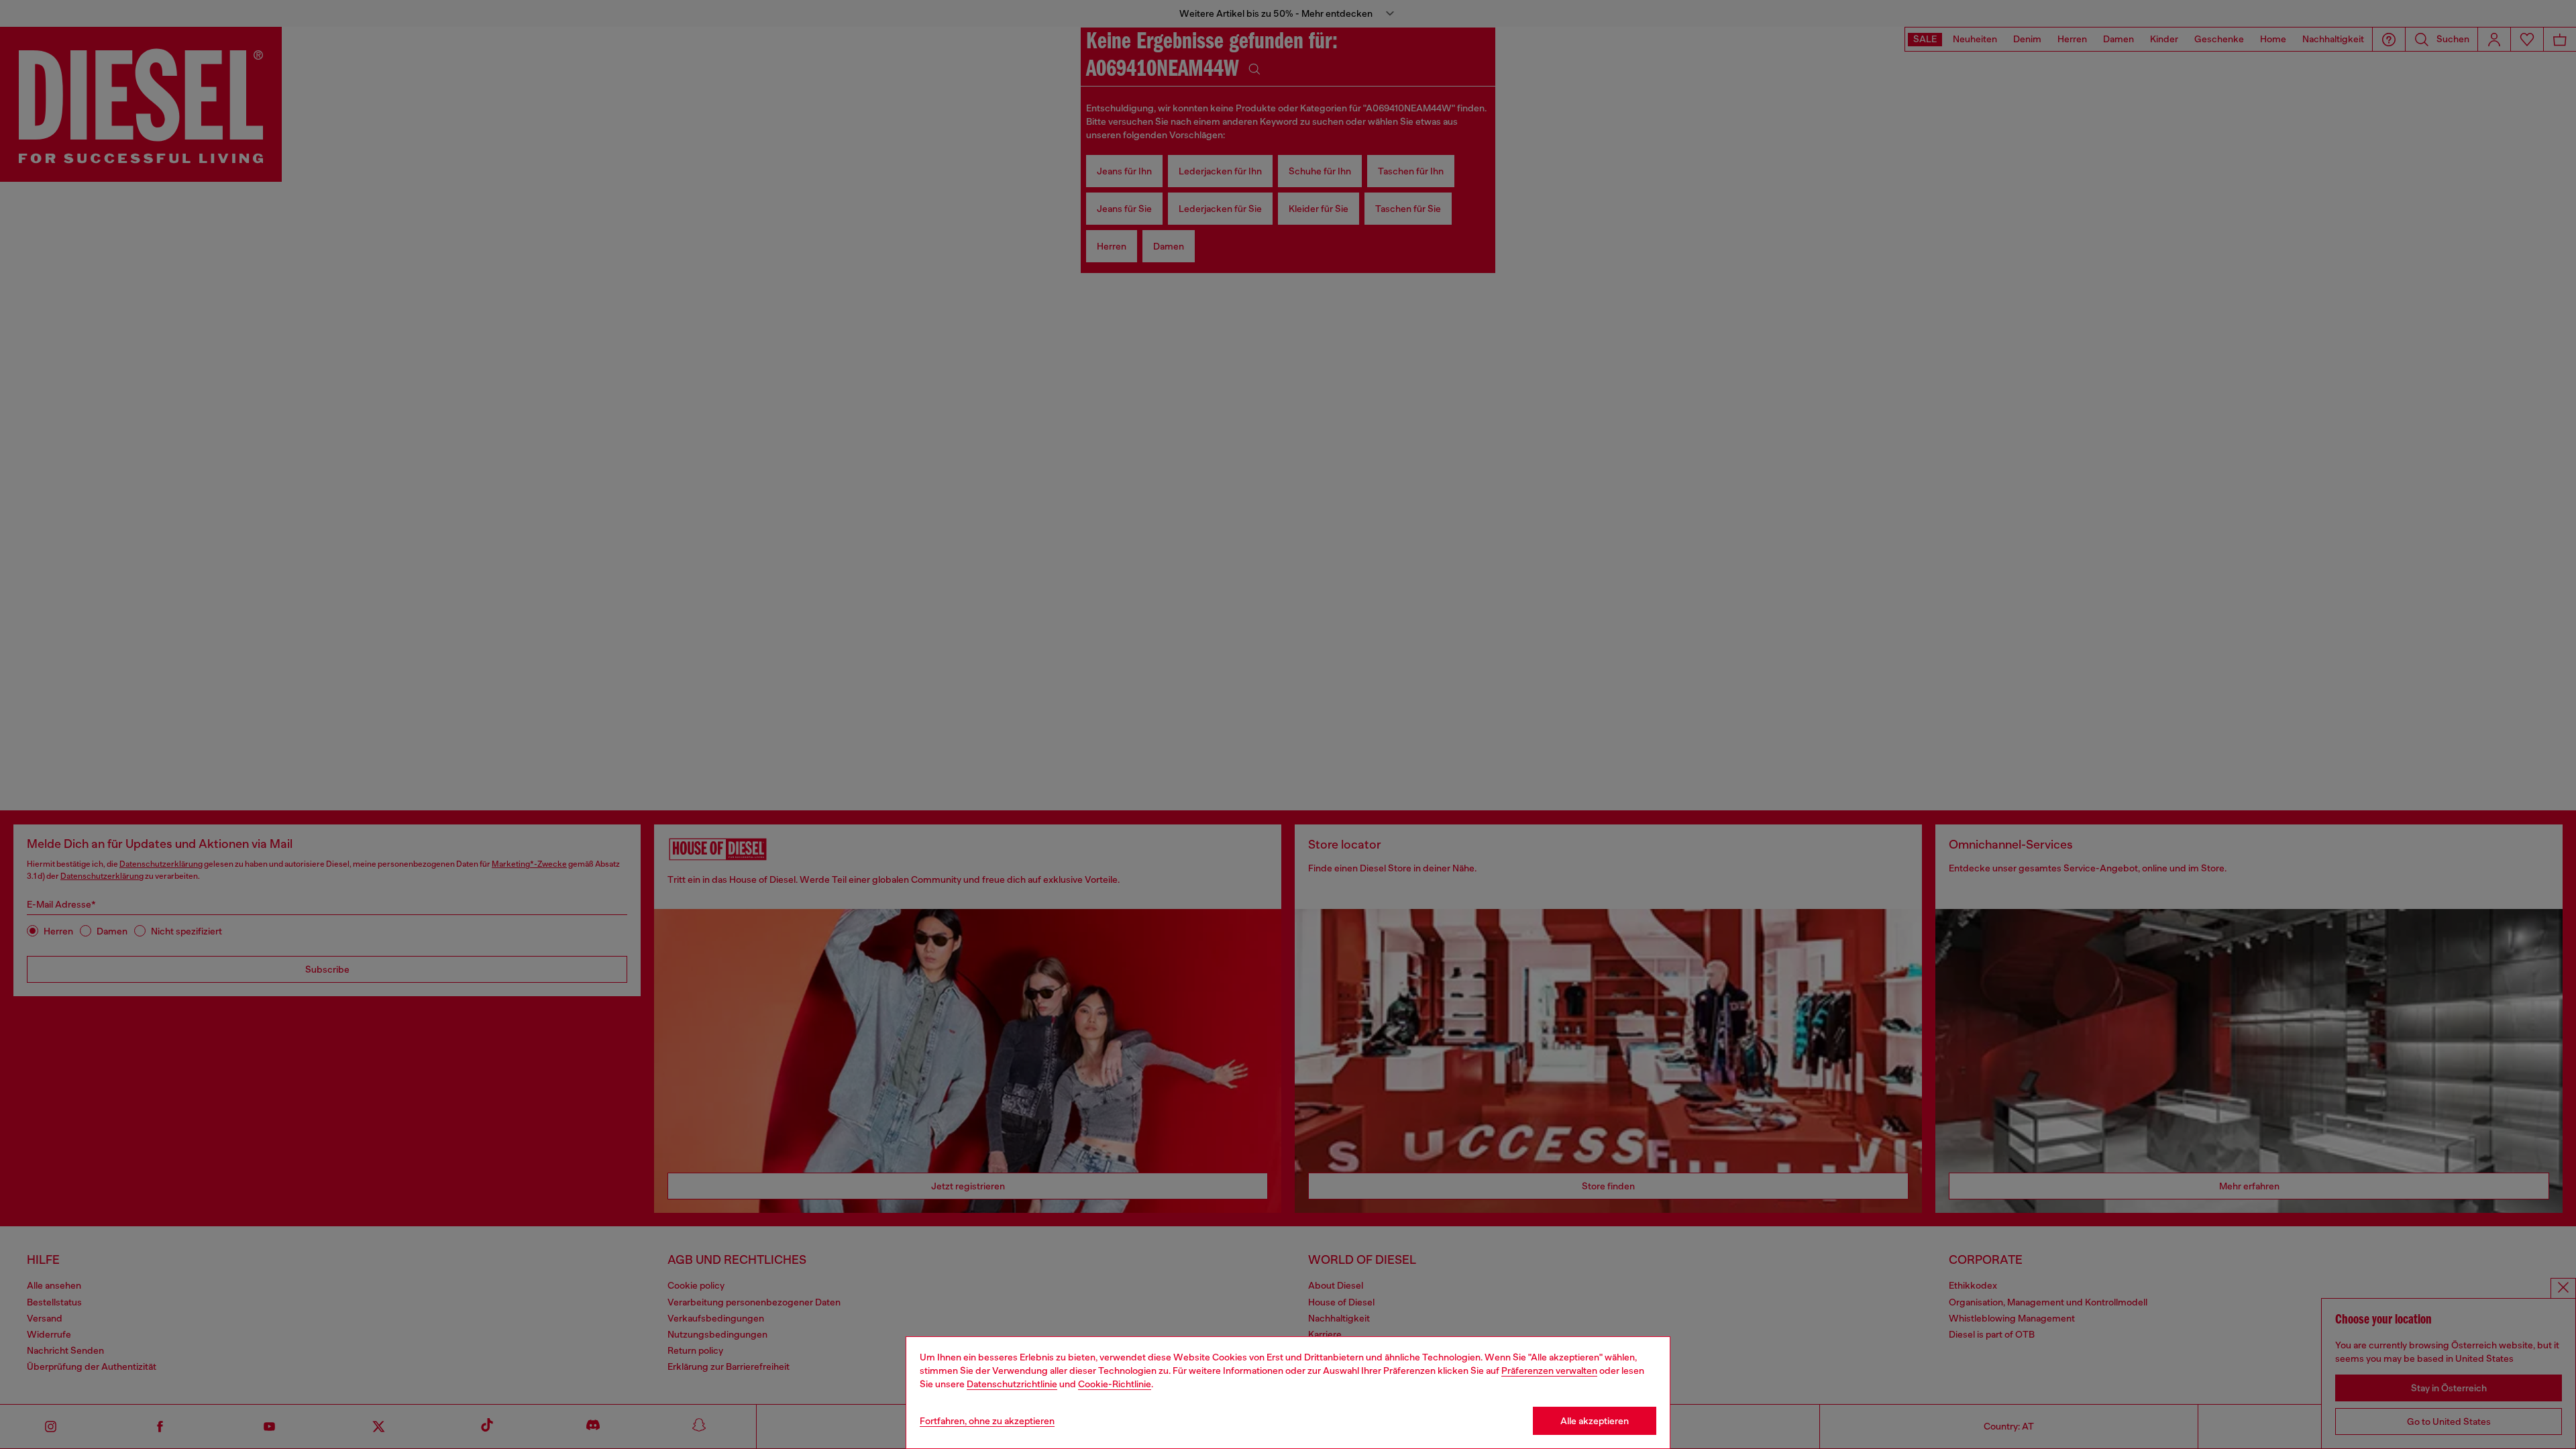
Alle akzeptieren (1595, 1421)
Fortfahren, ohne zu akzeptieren (987, 1421)
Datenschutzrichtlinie (1012, 1384)
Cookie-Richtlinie (1115, 1384)
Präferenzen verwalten (1549, 1371)
